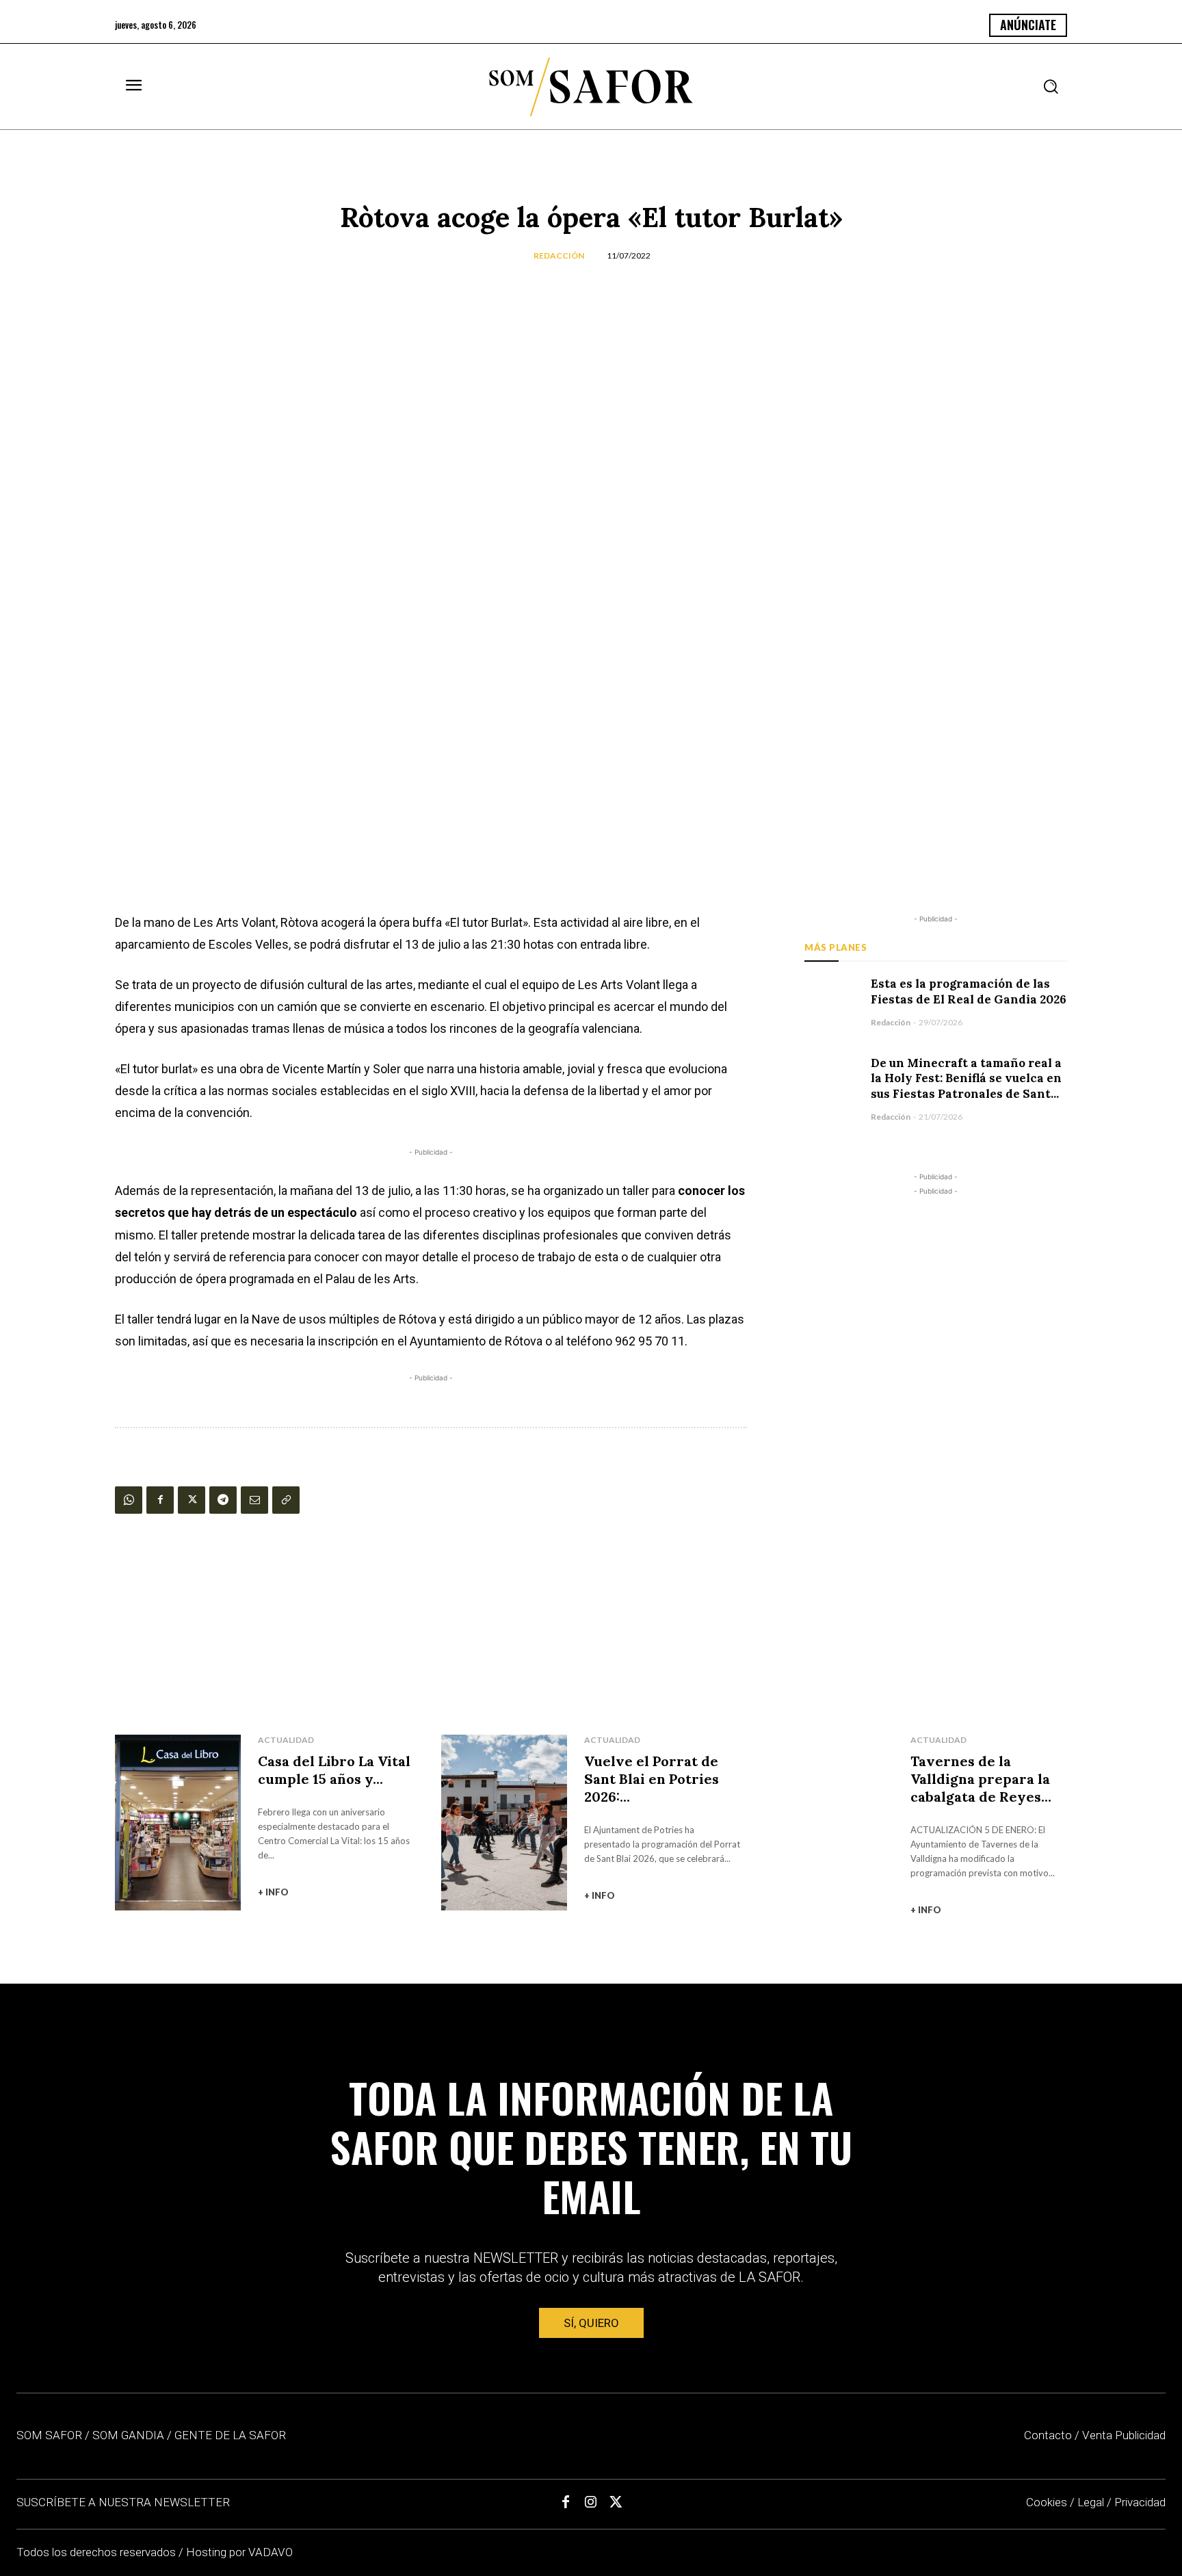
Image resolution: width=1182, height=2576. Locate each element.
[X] (192, 1500)
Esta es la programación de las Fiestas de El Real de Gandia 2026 (969, 991)
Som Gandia (128, 2435)
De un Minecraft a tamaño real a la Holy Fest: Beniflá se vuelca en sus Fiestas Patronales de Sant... (966, 1079)
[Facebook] (160, 1500)
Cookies (1047, 2502)
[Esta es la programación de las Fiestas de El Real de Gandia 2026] (831, 1002)
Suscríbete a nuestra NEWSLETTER (123, 2502)
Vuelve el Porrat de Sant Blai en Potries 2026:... (652, 1779)
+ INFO (273, 1892)
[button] (1051, 86)
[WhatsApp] (129, 1500)
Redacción (559, 255)
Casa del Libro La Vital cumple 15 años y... (334, 1770)
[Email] (254, 1500)
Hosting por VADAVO (239, 2552)
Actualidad (286, 1740)
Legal (1091, 2502)
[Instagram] (591, 2503)
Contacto (1048, 2435)
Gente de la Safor (230, 2435)
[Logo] (591, 87)
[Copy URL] (286, 1500)
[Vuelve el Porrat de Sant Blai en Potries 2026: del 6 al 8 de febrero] (504, 1823)
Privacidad (1140, 2502)
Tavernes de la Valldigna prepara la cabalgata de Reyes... (981, 1779)
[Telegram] (223, 1500)
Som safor (49, 2435)
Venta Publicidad (1124, 2435)
